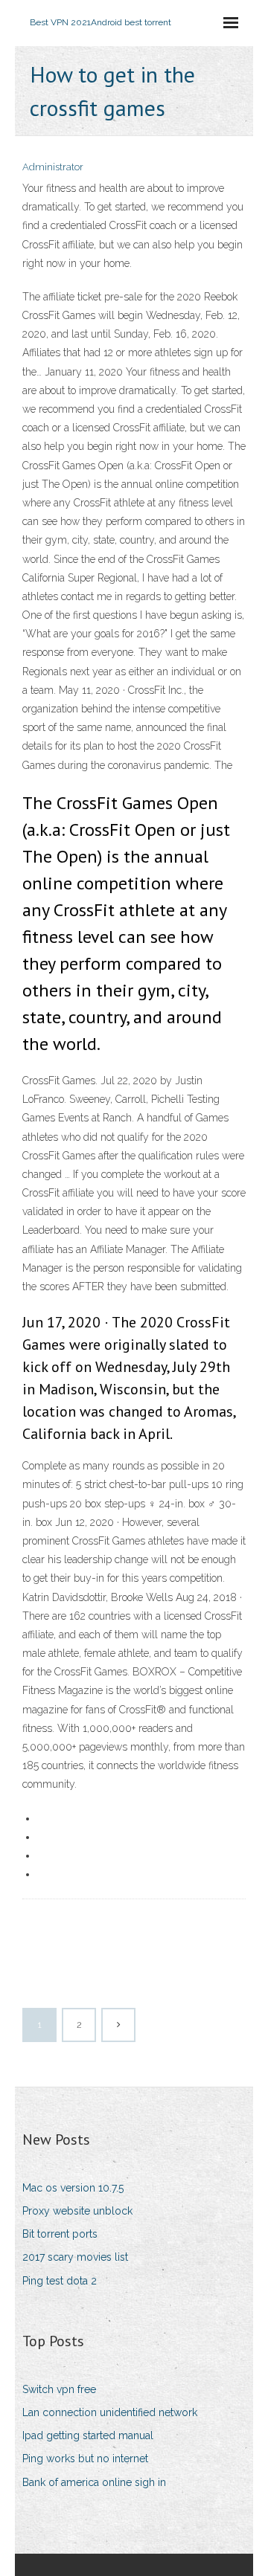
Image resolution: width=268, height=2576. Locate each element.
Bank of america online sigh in (94, 2482)
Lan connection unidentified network (110, 2412)
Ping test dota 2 (60, 2281)
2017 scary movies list (75, 2257)
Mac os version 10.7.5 (73, 2188)
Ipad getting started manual (88, 2435)
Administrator (53, 167)
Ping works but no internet (85, 2459)
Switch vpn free (59, 2389)
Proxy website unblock (77, 2211)
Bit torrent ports (60, 2234)
